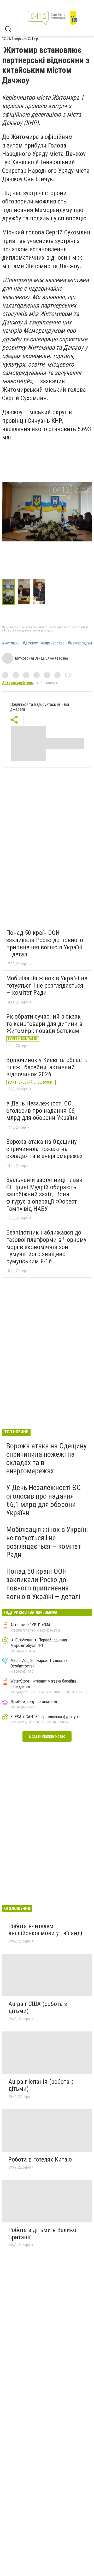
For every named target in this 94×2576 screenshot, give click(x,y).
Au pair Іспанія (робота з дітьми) (41, 2085)
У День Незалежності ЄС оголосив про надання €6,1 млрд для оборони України (42, 1111)
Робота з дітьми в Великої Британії (43, 2234)
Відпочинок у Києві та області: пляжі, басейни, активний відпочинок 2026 (47, 1067)
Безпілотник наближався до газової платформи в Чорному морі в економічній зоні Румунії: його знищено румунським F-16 (46, 1247)
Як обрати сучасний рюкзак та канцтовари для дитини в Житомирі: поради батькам (44, 1024)
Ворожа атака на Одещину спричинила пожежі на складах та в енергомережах (45, 1149)
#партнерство (53, 643)
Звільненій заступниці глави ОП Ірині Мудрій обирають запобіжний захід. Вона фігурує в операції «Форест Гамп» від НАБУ (44, 1194)
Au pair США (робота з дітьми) (38, 2008)
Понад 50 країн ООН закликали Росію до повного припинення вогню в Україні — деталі (45, 944)
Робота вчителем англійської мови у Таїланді (45, 1930)
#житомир (11, 643)
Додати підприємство (47, 1736)
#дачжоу (30, 643)
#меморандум (80, 643)
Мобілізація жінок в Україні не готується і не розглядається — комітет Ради (47, 985)
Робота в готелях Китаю (40, 2159)
